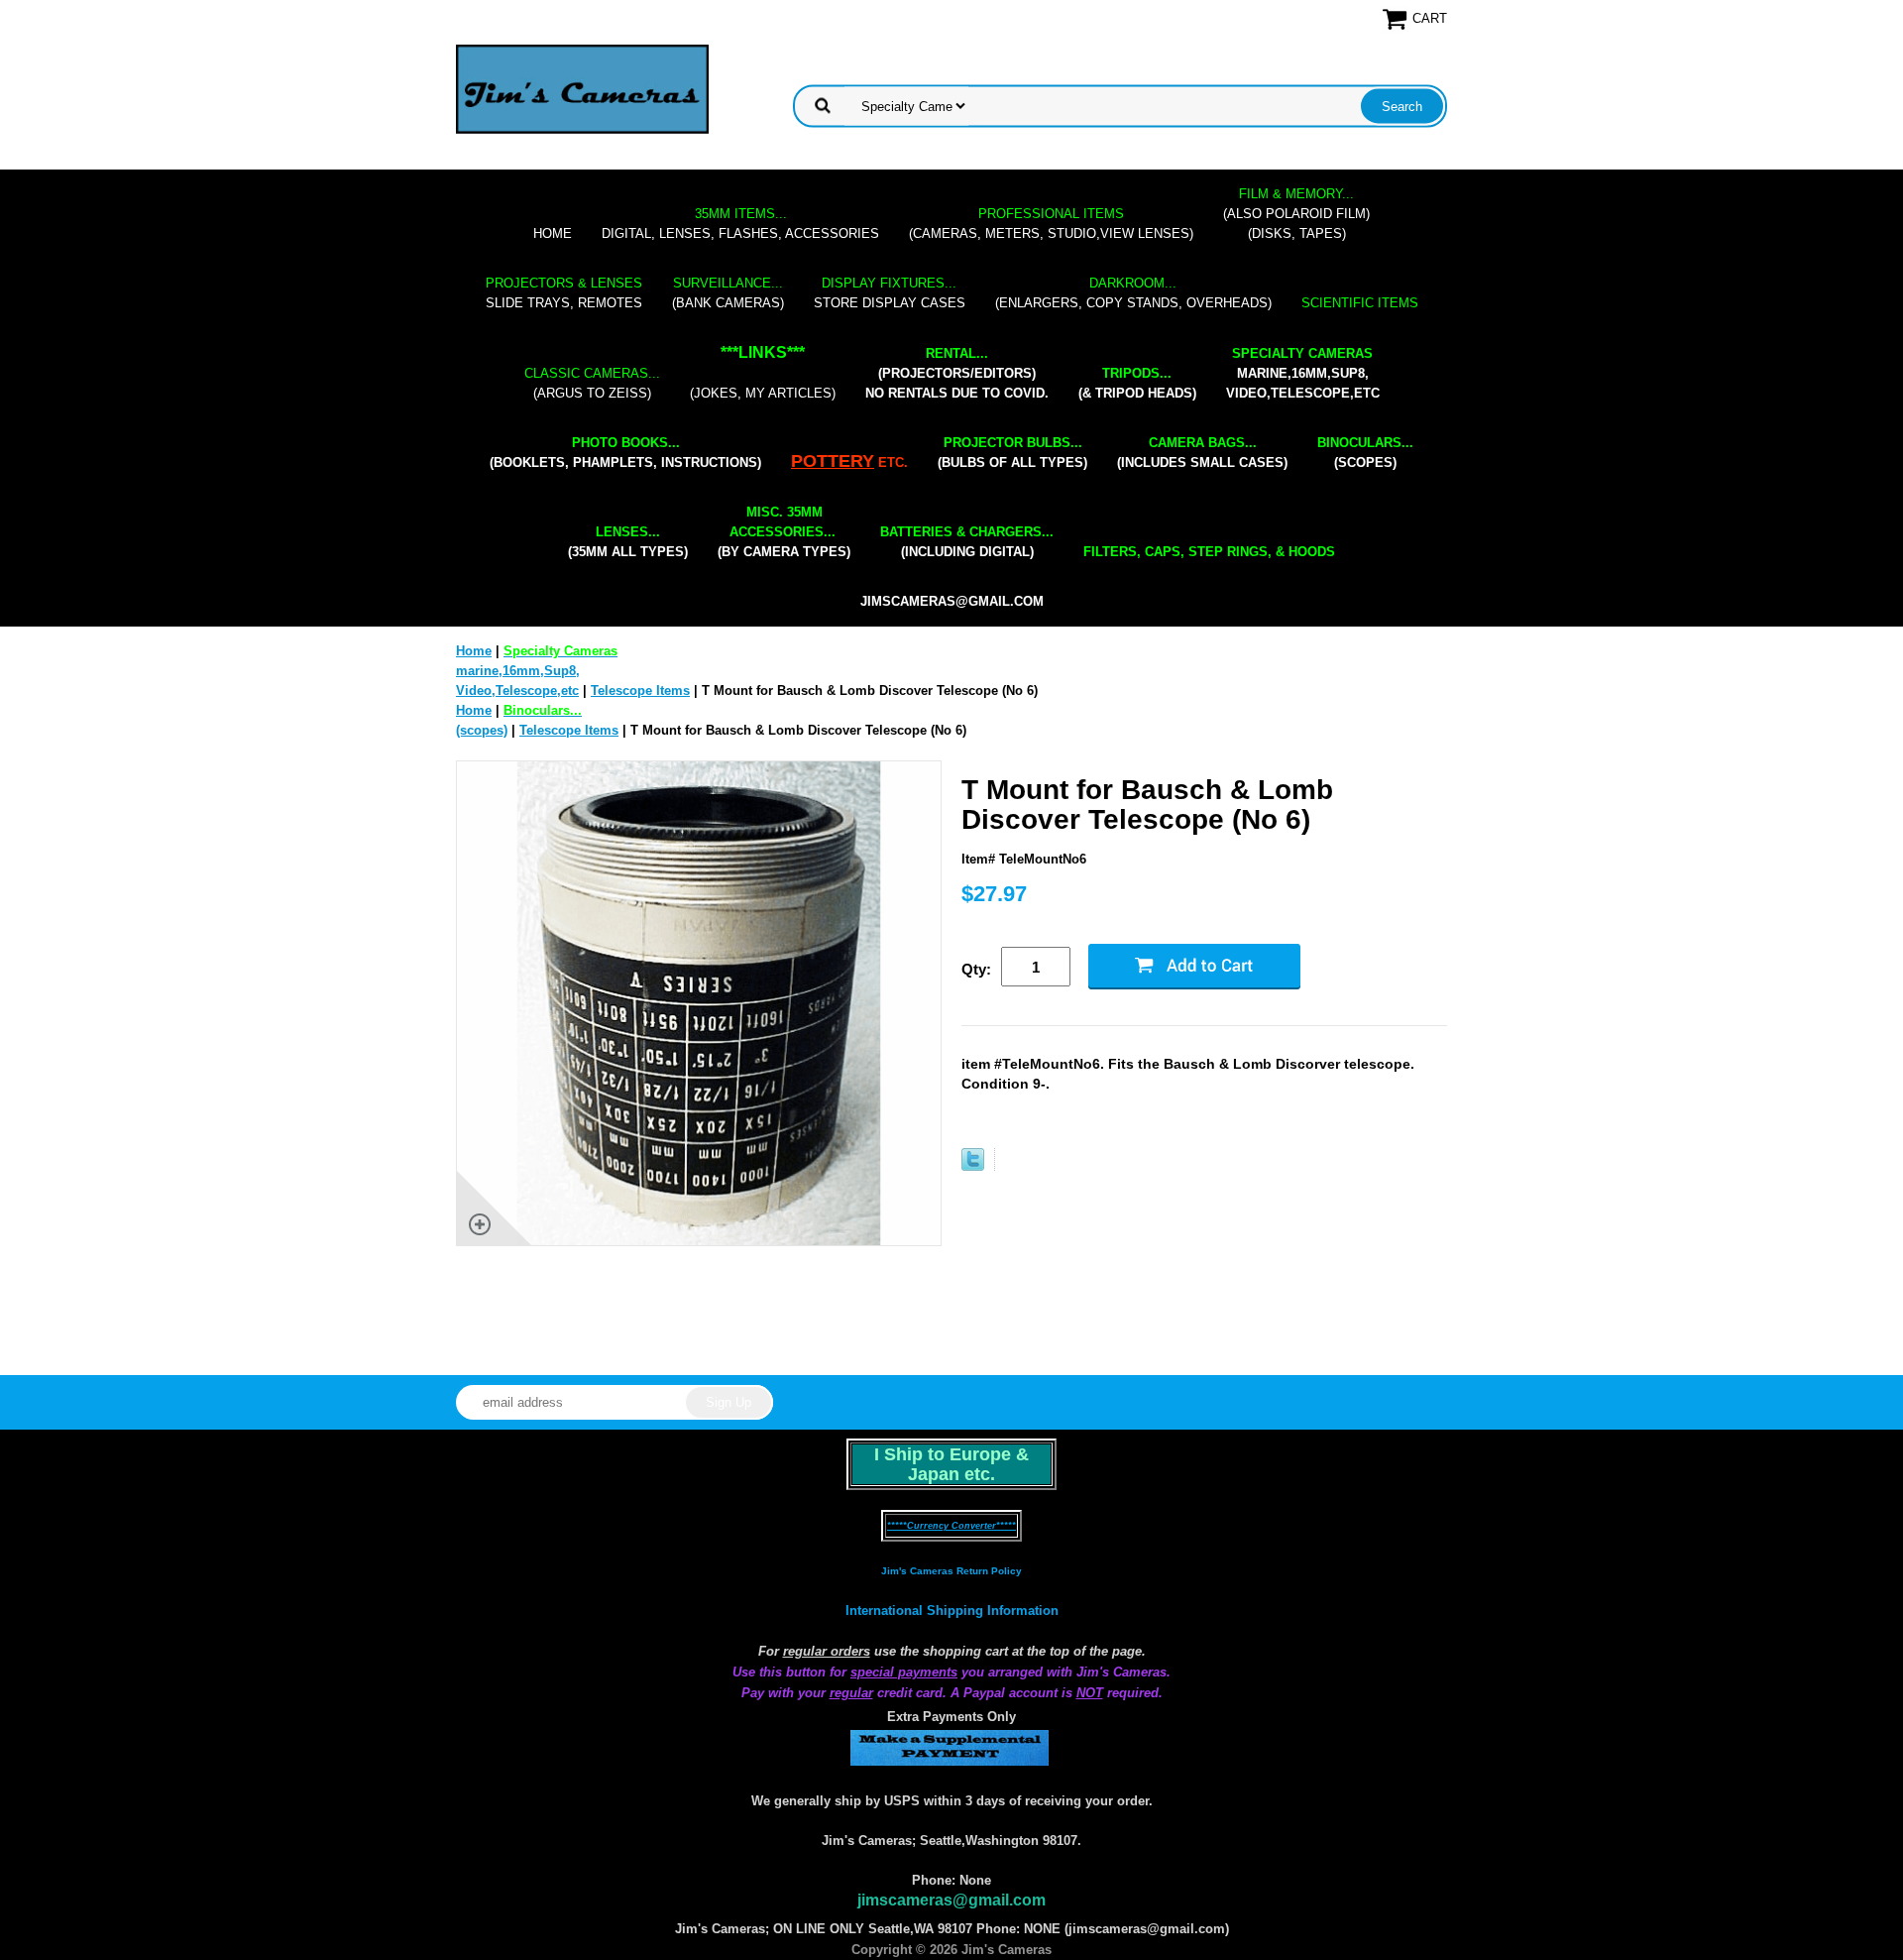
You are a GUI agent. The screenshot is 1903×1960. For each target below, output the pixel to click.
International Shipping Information (952, 1611)
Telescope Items (640, 691)
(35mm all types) (628, 542)
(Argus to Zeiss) (592, 383)
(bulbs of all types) (1012, 453)
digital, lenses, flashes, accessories (740, 224)
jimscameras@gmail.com (952, 601)
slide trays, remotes (564, 293)
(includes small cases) (1202, 453)
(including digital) (967, 542)
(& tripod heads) (1137, 383)
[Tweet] (973, 1166)
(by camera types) (784, 532)
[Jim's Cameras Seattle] (582, 89)
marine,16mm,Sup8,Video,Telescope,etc (1303, 373)
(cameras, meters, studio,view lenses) (1051, 224)
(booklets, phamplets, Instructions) (625, 453)
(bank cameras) (728, 293)
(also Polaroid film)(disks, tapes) (1296, 214)
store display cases (890, 293)
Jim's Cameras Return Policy (951, 1571)
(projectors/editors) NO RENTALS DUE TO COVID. (957, 373)
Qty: (976, 969)
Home (553, 233)
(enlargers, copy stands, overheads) (1133, 293)
